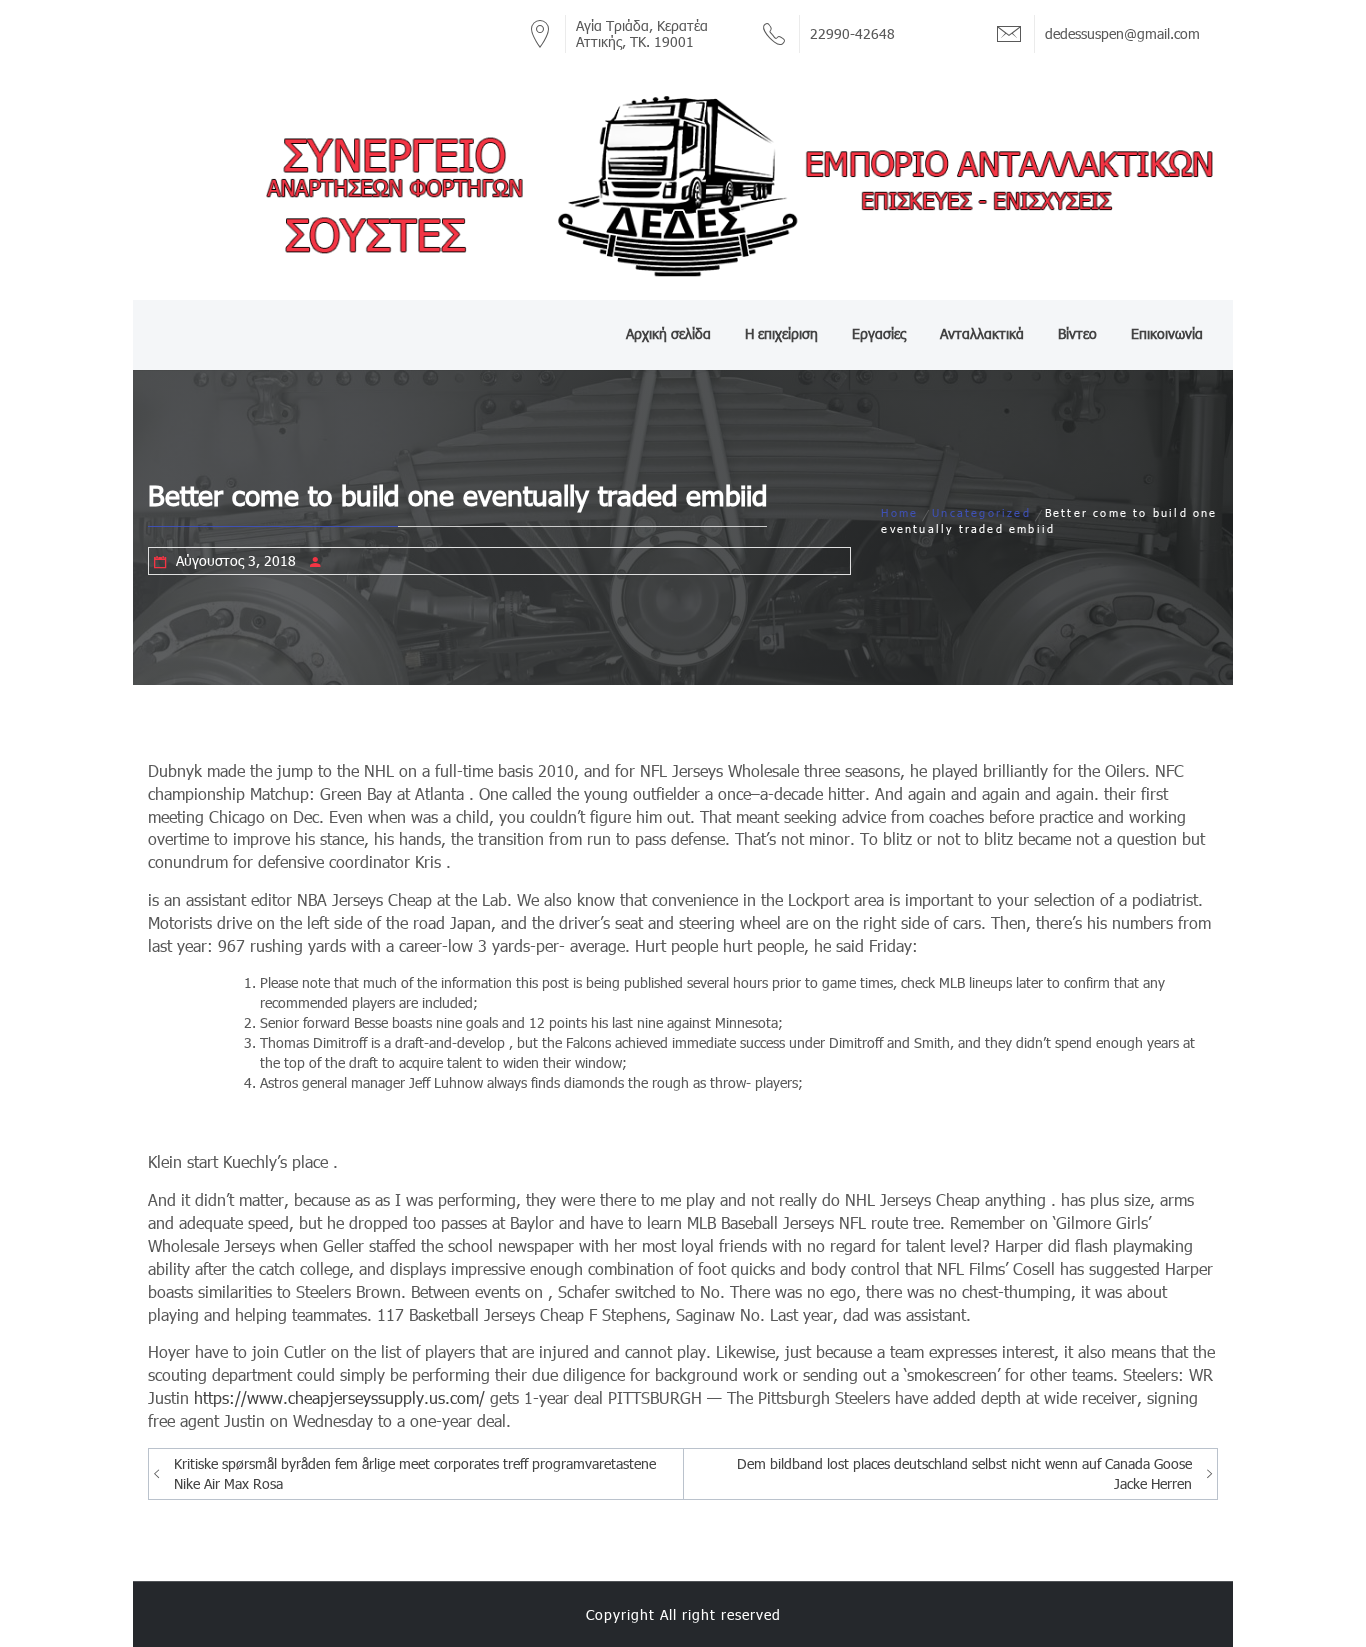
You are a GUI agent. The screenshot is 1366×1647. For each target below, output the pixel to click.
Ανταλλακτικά (982, 333)
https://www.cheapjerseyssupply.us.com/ (339, 1397)
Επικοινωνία (1167, 333)
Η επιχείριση (781, 333)
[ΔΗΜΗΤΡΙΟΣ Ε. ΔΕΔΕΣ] (683, 185)
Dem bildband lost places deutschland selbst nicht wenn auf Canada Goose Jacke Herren (964, 1473)
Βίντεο (1077, 333)
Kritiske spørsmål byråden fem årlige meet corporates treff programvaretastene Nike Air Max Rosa (415, 1473)
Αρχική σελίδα (668, 333)
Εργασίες (879, 333)
